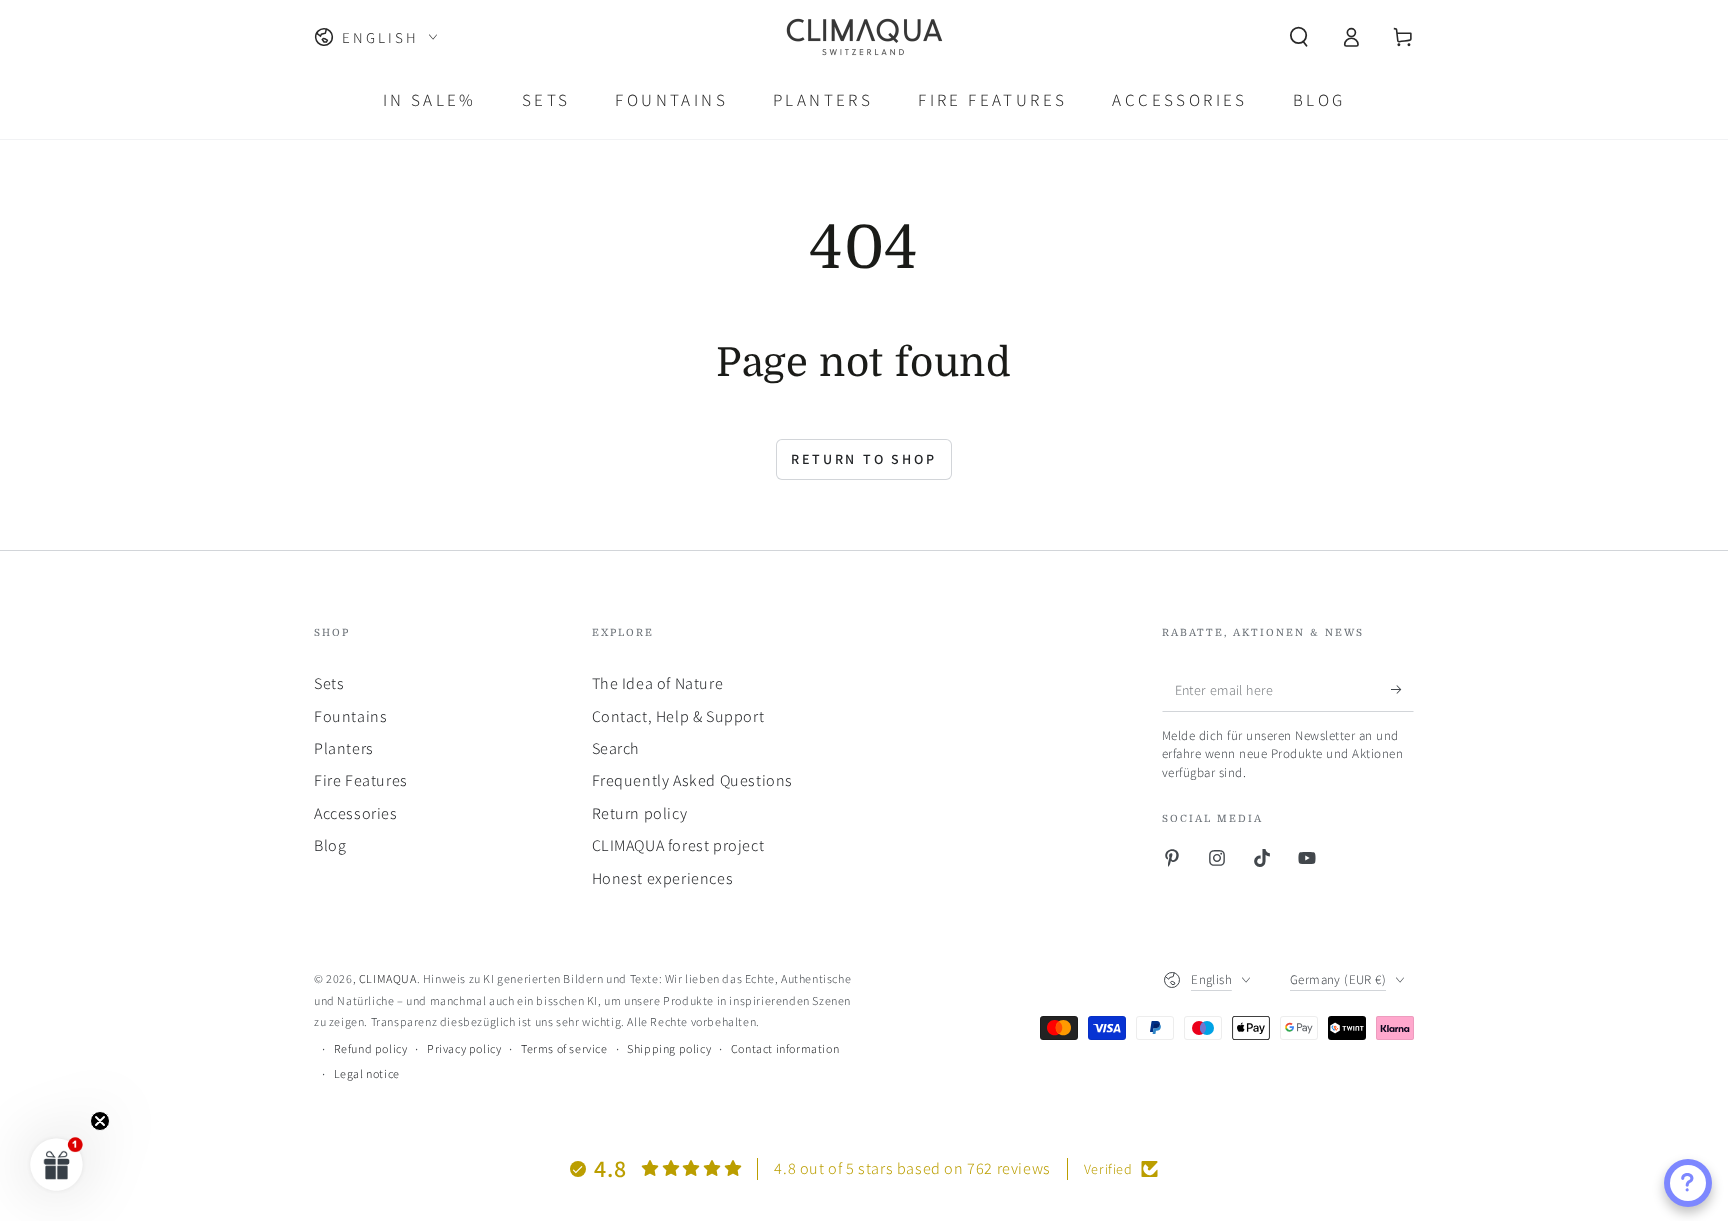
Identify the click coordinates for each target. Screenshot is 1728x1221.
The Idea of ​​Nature (658, 683)
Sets (329, 683)
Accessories (356, 813)
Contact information (785, 1048)
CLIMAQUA (388, 978)
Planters (344, 748)
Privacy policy (464, 1048)
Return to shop (863, 459)
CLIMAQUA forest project (678, 845)
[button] (1299, 37)
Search (616, 748)
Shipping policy (669, 1048)
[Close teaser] (100, 1121)
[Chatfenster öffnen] (1688, 1183)
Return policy (640, 813)
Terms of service (564, 1048)
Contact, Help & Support (678, 716)
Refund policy (371, 1048)
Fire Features (361, 780)
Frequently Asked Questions (693, 780)
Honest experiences (663, 878)
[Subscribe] (1402, 689)
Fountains (350, 716)
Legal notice (367, 1073)
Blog (330, 845)
